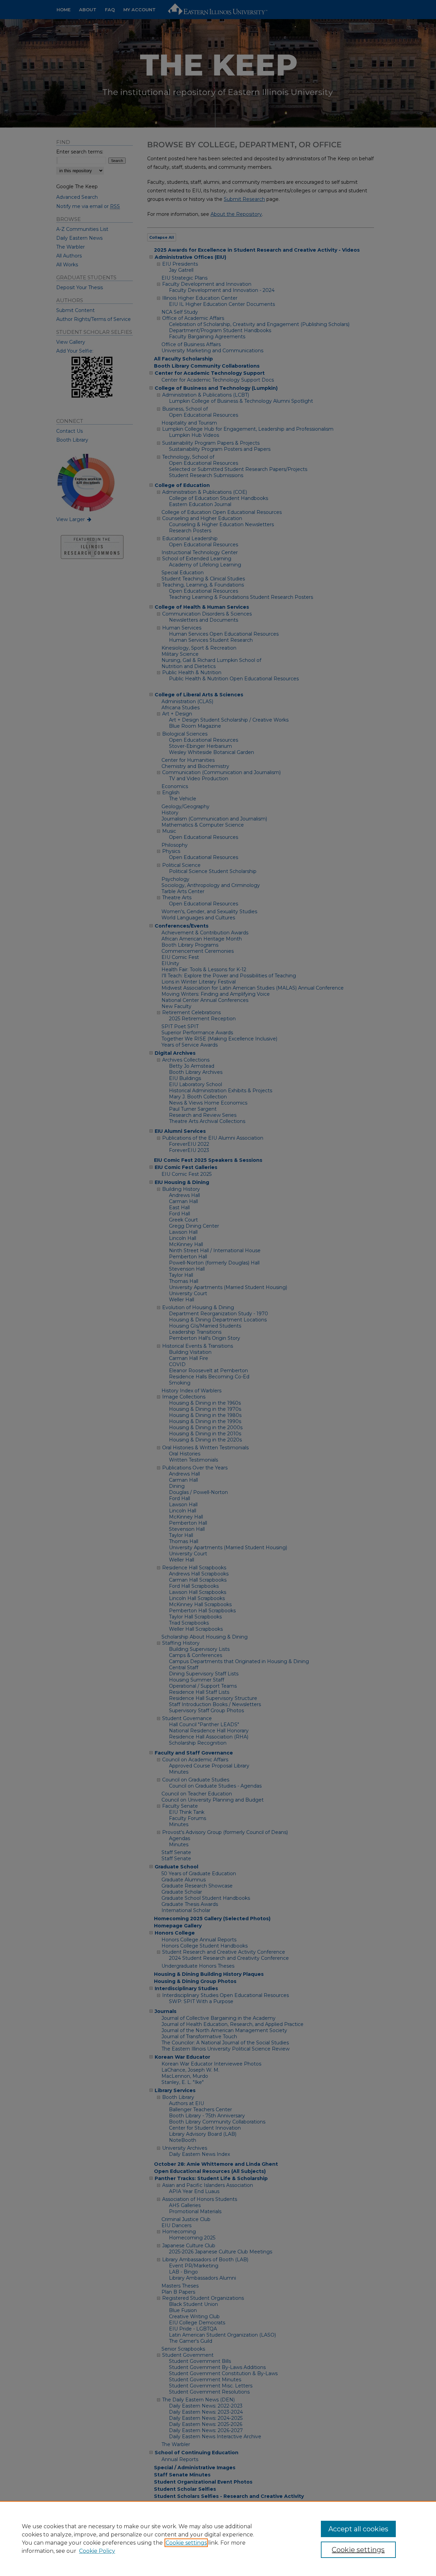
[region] (218, 2538)
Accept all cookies (358, 2529)
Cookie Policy (97, 2551)
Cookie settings (186, 2543)
